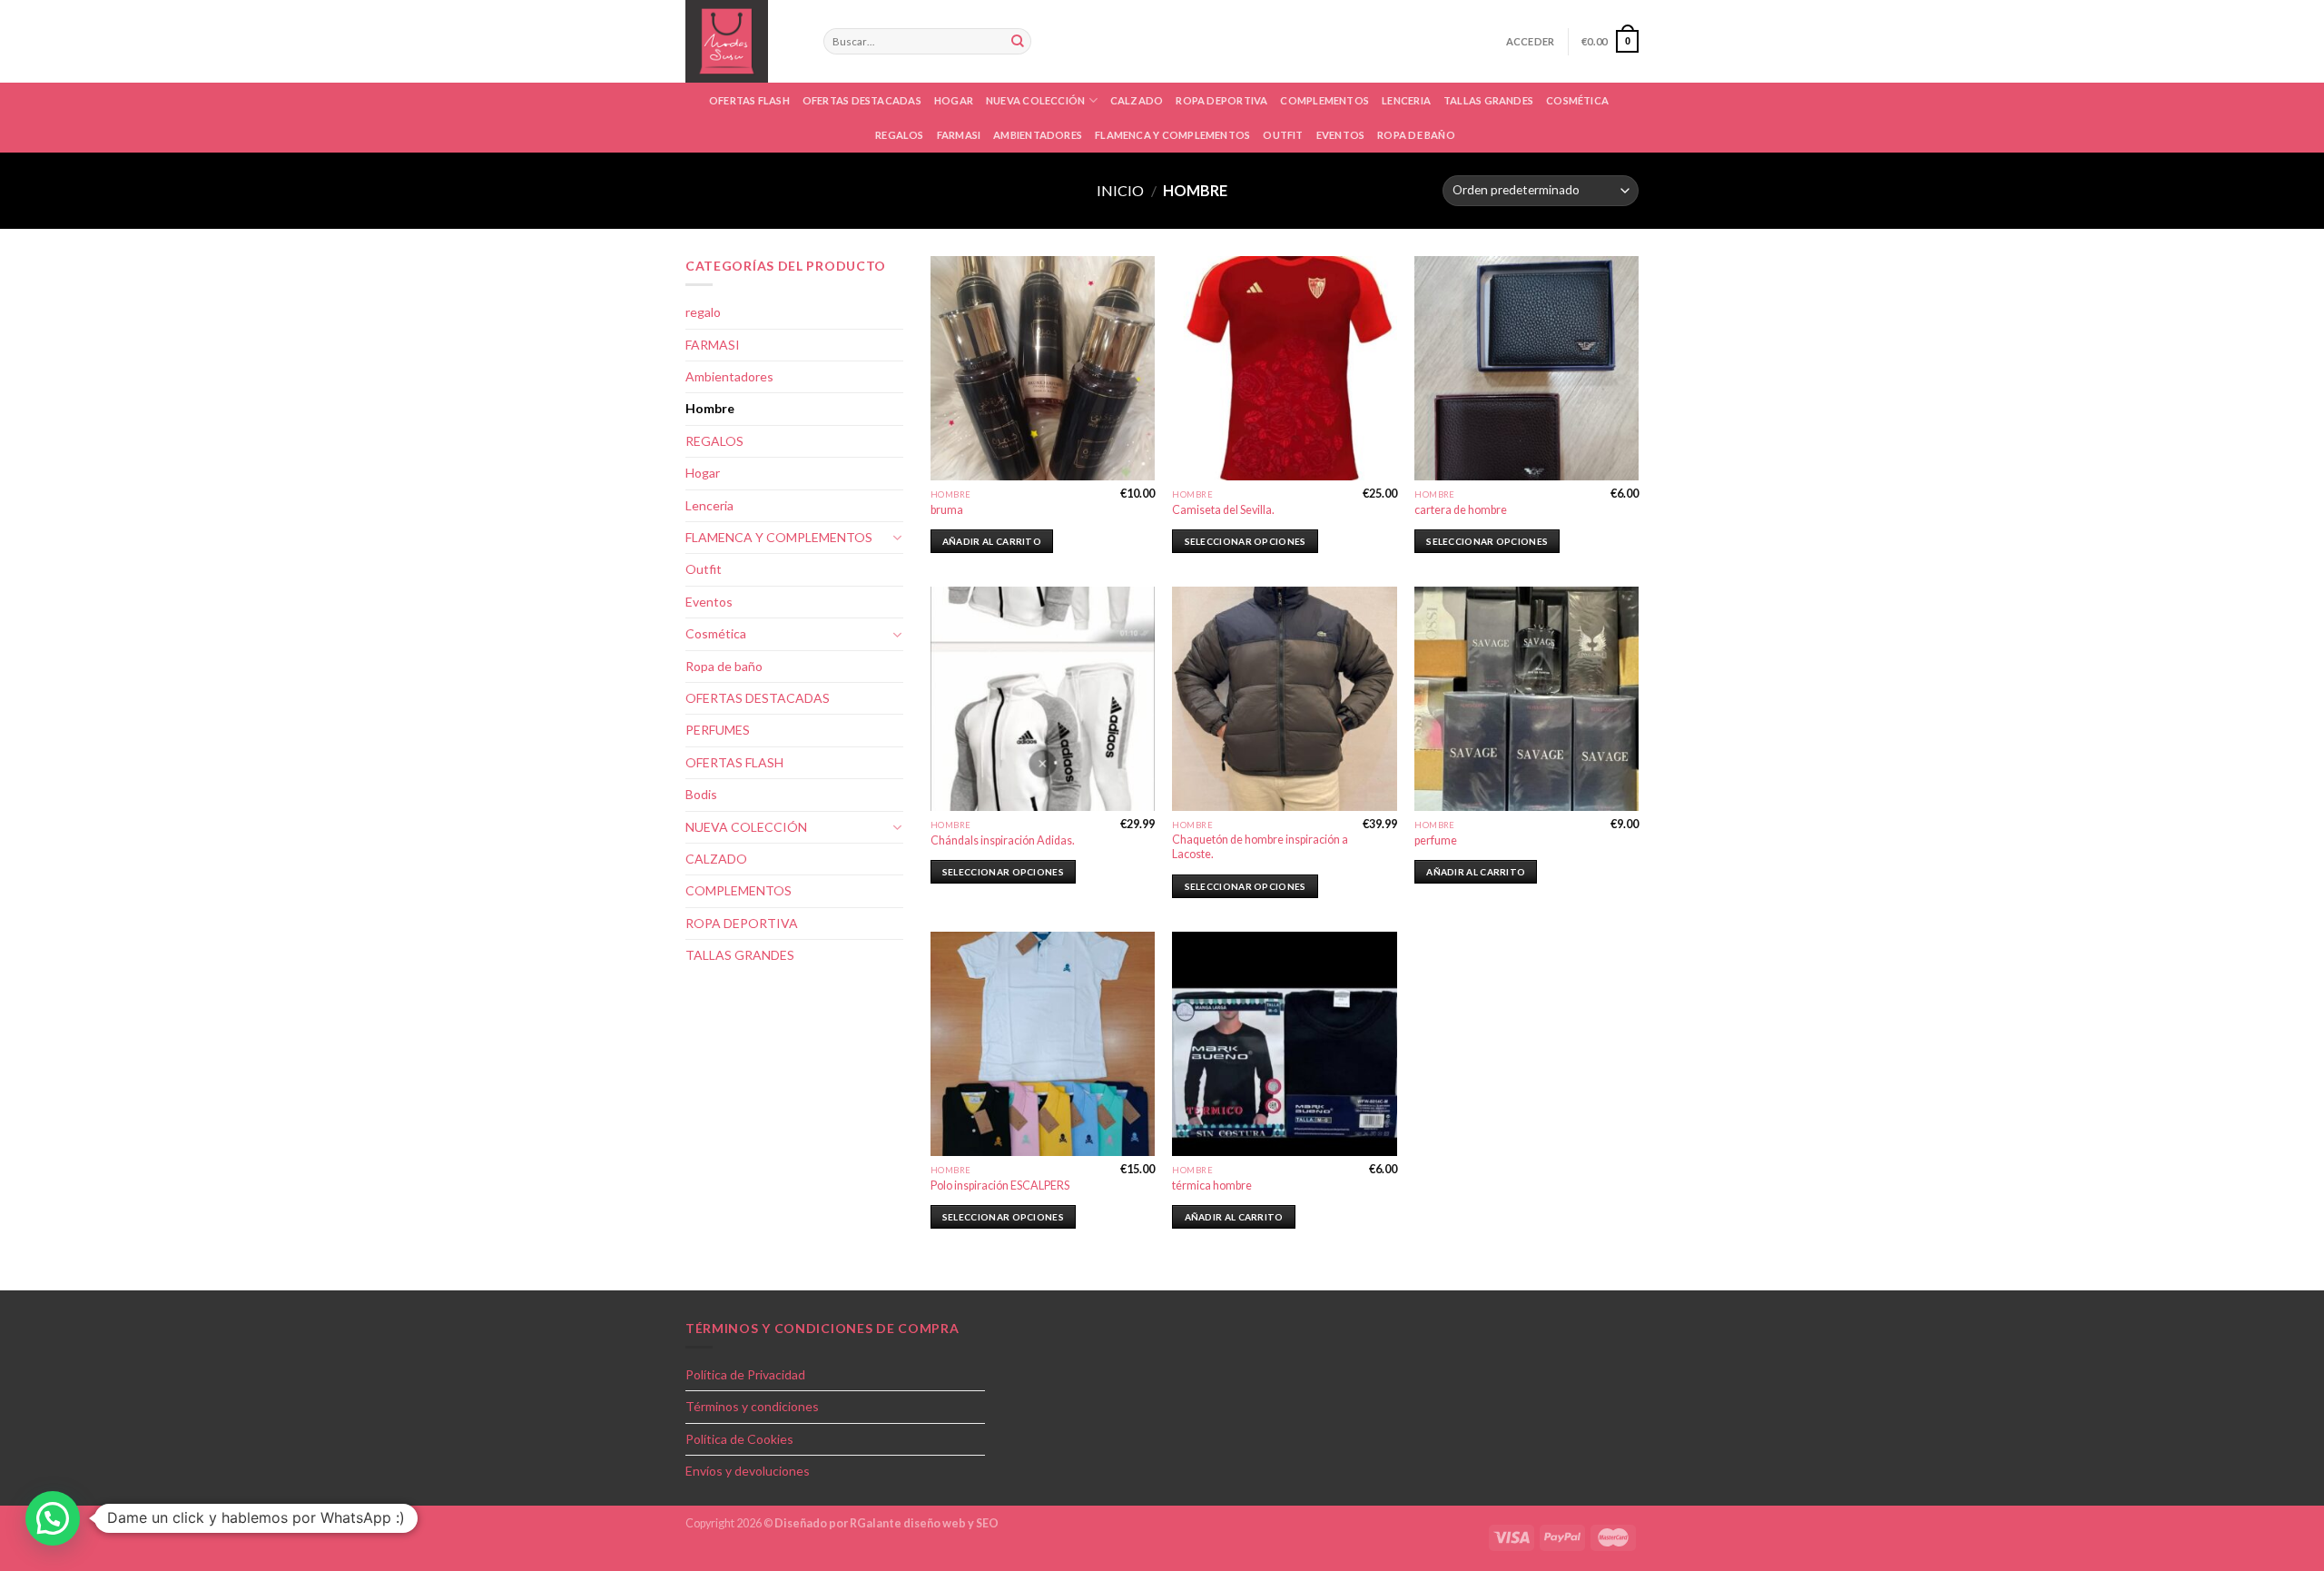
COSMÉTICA (1577, 100)
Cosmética (716, 633)
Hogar (703, 473)
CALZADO (1137, 100)
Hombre (710, 408)
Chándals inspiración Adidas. (1003, 840)
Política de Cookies (739, 1439)
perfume (1436, 840)
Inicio (1120, 190)
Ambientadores (1038, 135)
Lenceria (1406, 100)
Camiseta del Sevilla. (1223, 510)
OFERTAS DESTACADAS (862, 100)
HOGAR (954, 100)
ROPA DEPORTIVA (1221, 100)
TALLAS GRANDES (1488, 100)
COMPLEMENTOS (1324, 100)
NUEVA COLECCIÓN (1035, 100)
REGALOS (714, 441)
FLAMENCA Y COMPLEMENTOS (1172, 135)
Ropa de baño (1416, 135)
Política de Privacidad (745, 1374)
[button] (53, 1518)
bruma (947, 510)
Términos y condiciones (752, 1406)
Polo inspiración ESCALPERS (1000, 1186)
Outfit (1283, 135)
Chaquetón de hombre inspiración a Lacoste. (1260, 847)
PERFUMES (718, 730)
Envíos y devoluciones (748, 1471)
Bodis (701, 794)
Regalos (900, 135)
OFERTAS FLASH (749, 100)
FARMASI (959, 135)
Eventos (1341, 135)
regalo (703, 312)
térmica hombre (1212, 1186)
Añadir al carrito (992, 541)
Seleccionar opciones (1246, 541)
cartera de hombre (1461, 510)
